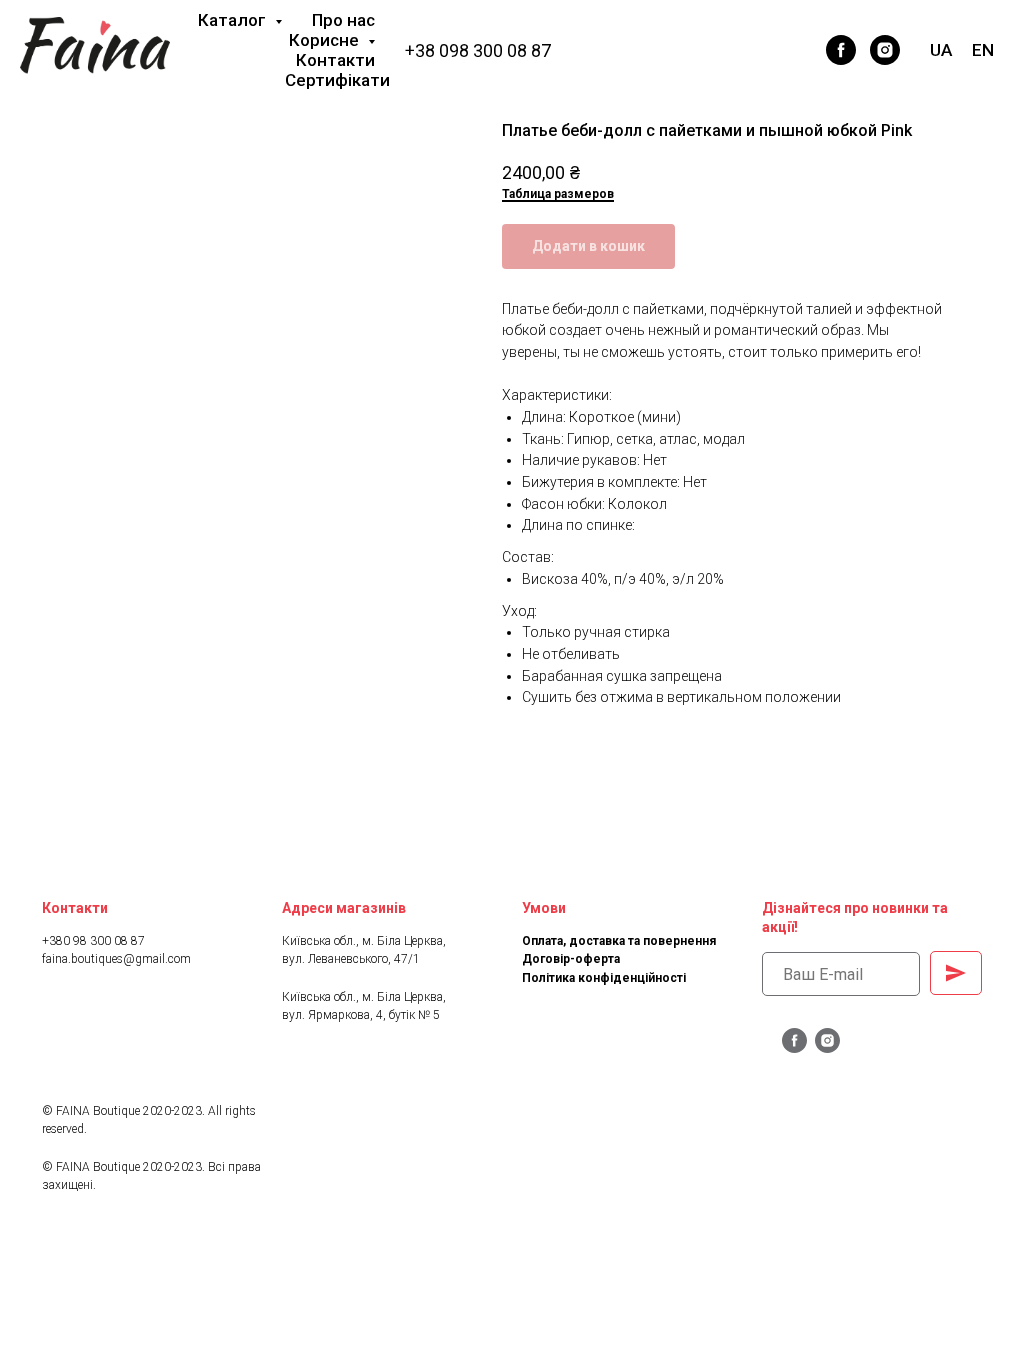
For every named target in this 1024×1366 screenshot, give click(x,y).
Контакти (335, 60)
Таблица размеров (558, 194)
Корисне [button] (326, 40)
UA (941, 50)
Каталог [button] (234, 20)
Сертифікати (337, 80)
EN (983, 50)
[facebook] (841, 50)
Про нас (343, 20)
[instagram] (885, 50)
